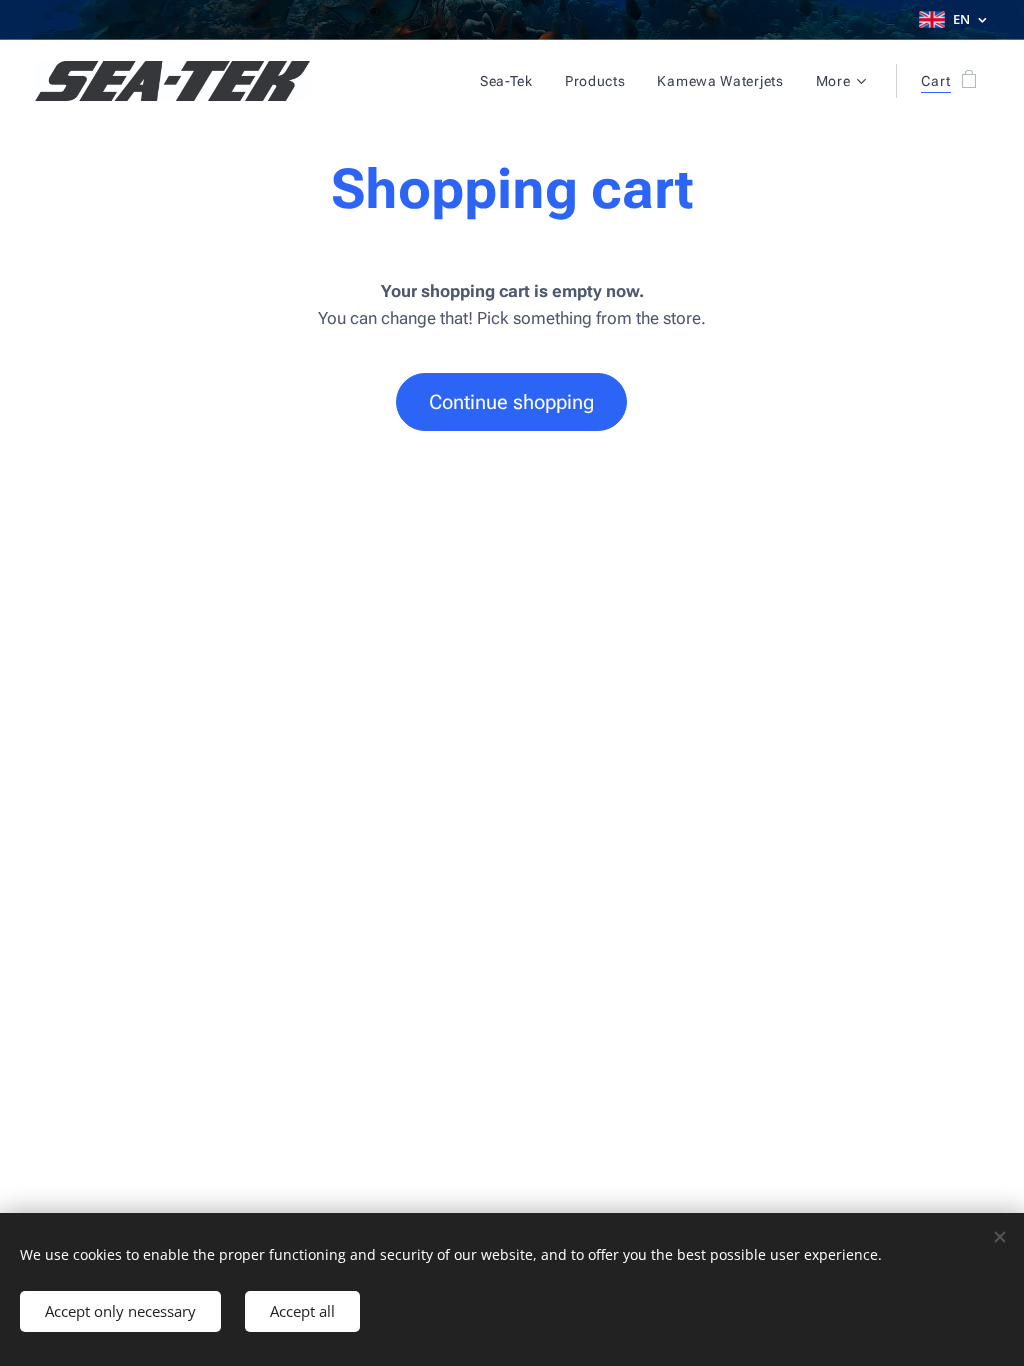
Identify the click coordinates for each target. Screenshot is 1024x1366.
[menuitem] (512, 81)
